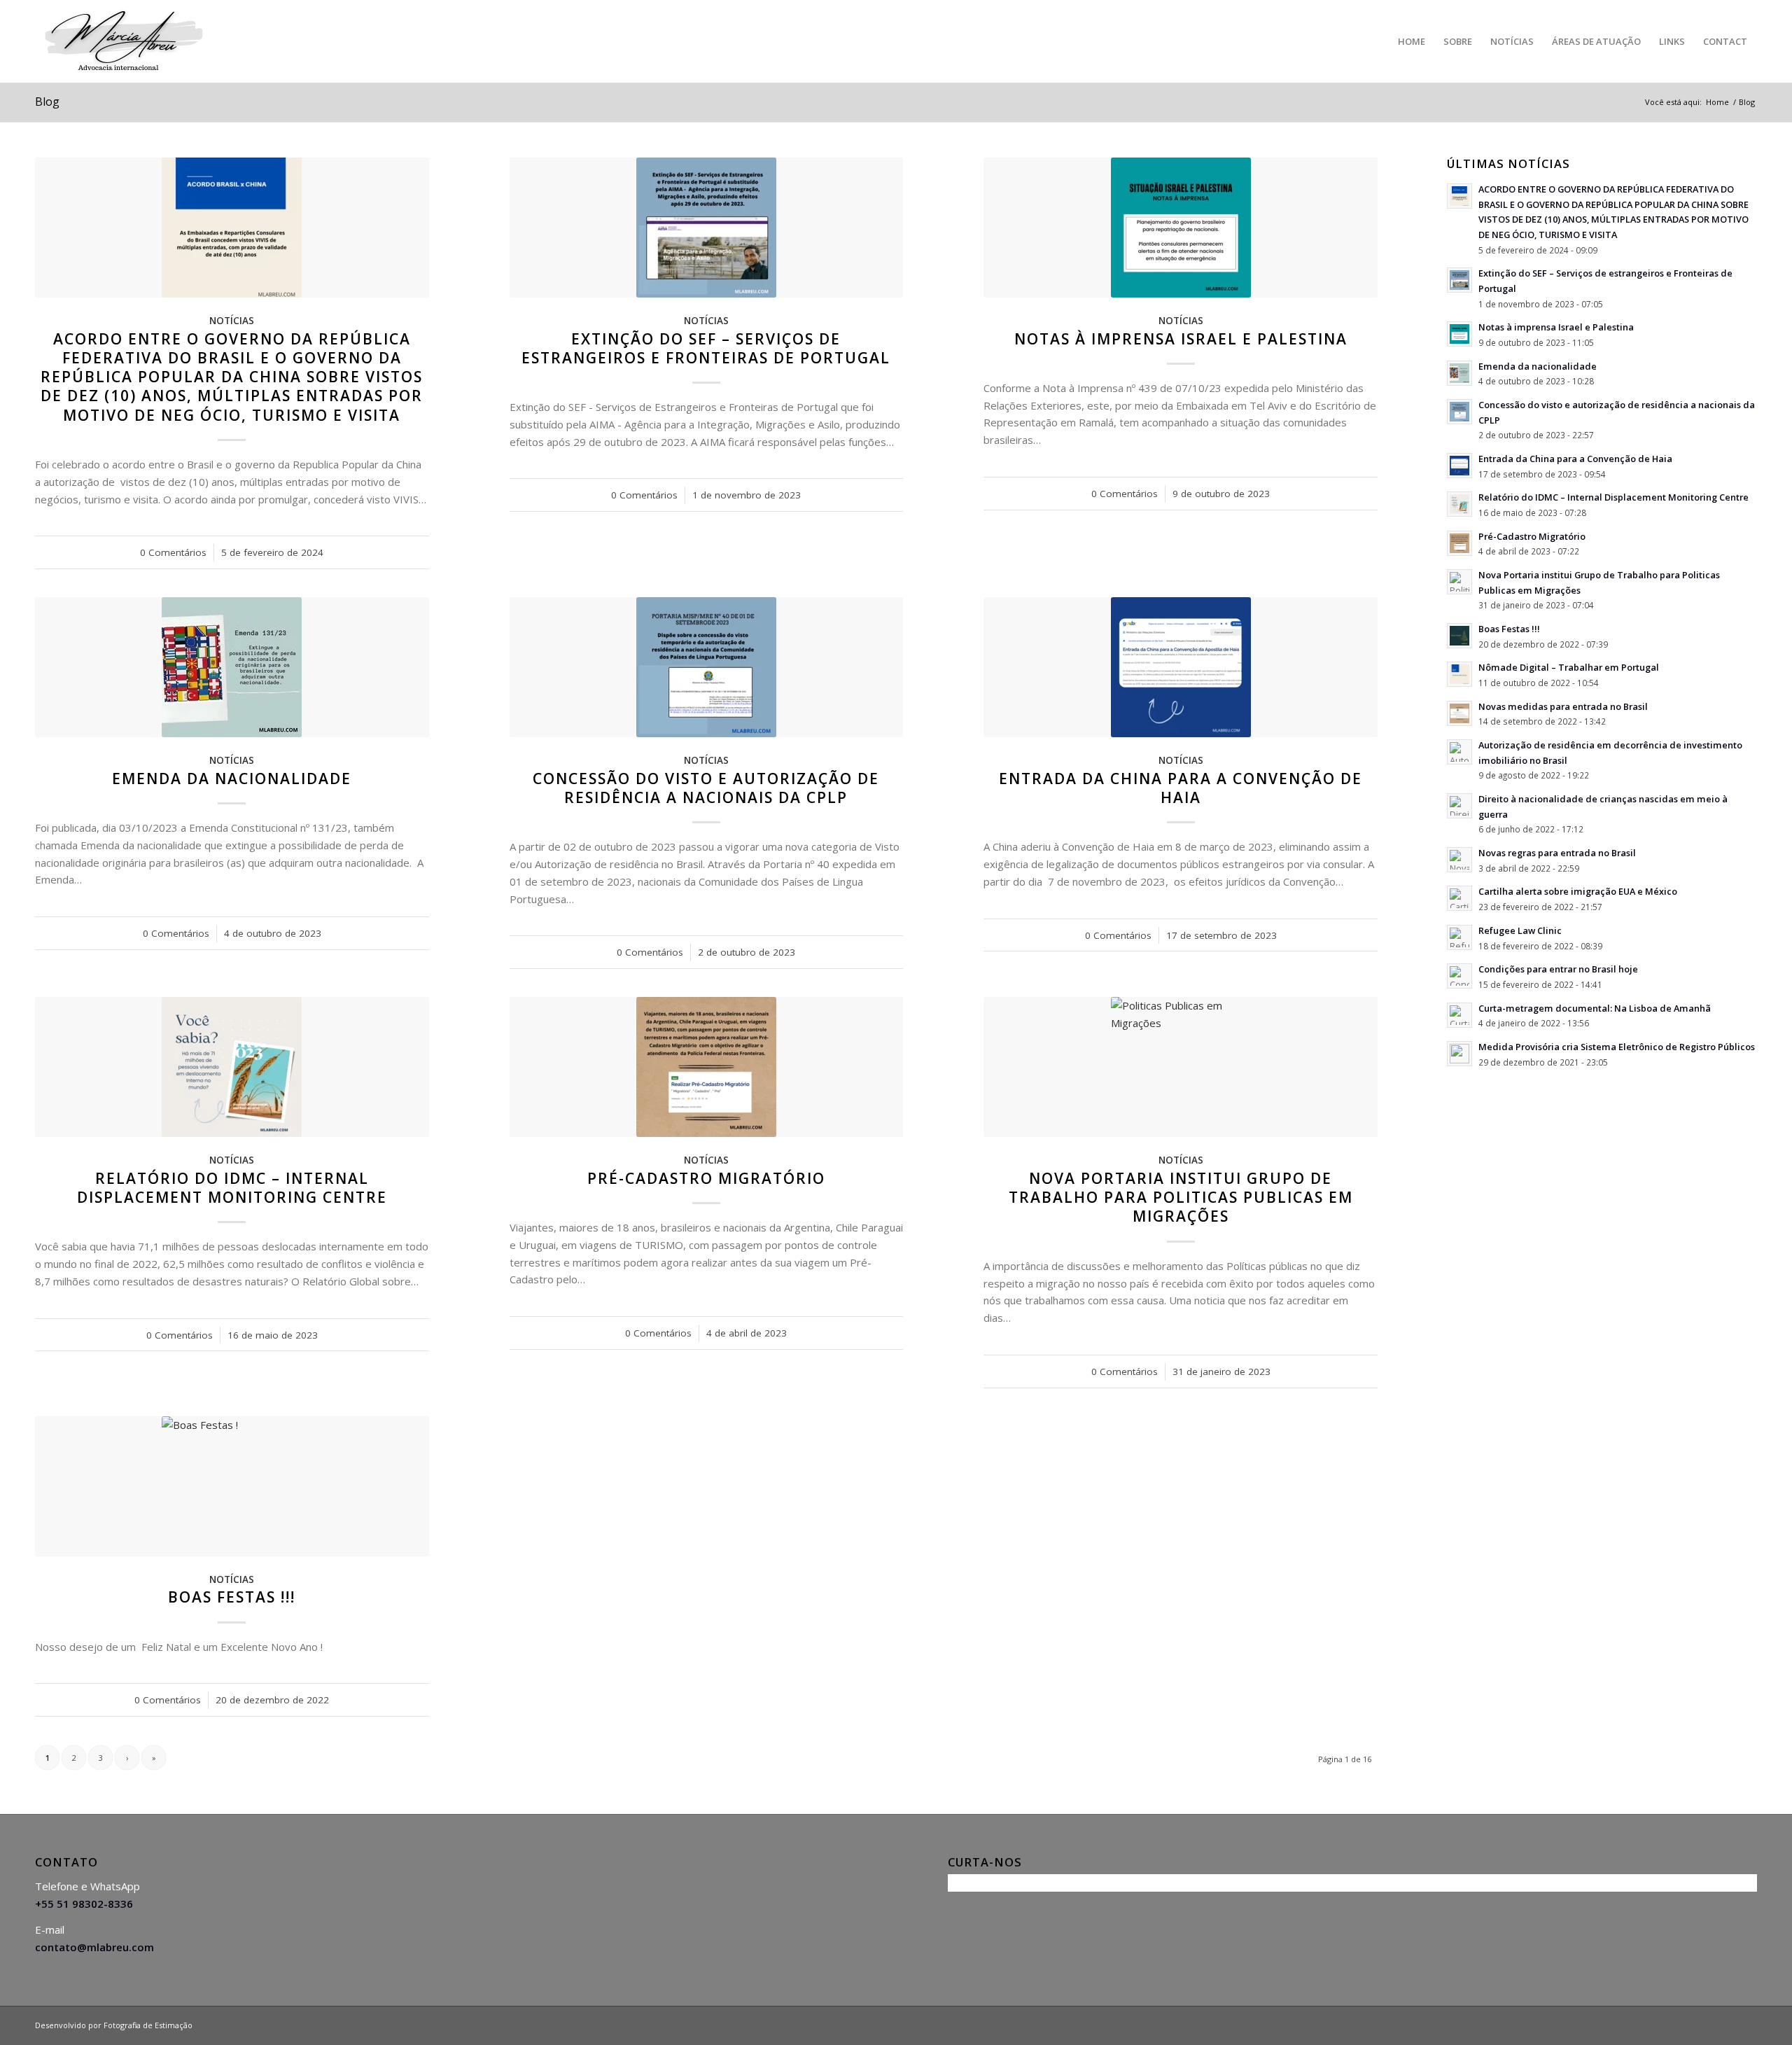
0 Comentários (173, 552)
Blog (47, 102)
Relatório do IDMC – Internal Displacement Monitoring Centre (232, 1188)
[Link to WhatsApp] (1746, 2024)
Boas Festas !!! (232, 1597)
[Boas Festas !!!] (232, 1486)
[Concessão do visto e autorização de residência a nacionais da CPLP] (707, 667)
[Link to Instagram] (1704, 2024)
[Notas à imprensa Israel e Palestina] (1181, 228)
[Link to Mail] (1725, 2024)
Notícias (232, 321)
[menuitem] (1412, 41)
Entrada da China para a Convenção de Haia (1181, 788)
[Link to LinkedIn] (1683, 2024)
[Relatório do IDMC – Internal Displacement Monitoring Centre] (232, 1067)
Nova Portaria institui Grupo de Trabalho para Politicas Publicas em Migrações (1181, 1198)
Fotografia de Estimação (148, 2025)
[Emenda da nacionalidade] (232, 667)
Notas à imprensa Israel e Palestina (1181, 339)
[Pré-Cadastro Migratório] (707, 1067)
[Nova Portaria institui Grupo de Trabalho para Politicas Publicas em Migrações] (1181, 1067)
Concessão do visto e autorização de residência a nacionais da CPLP (706, 788)
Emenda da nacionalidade (232, 779)
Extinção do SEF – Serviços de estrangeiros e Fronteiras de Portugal (706, 348)
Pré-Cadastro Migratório (706, 1178)
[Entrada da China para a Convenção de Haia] (1181, 667)
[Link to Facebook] (1662, 2024)
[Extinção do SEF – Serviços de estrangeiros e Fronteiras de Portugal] (707, 228)
